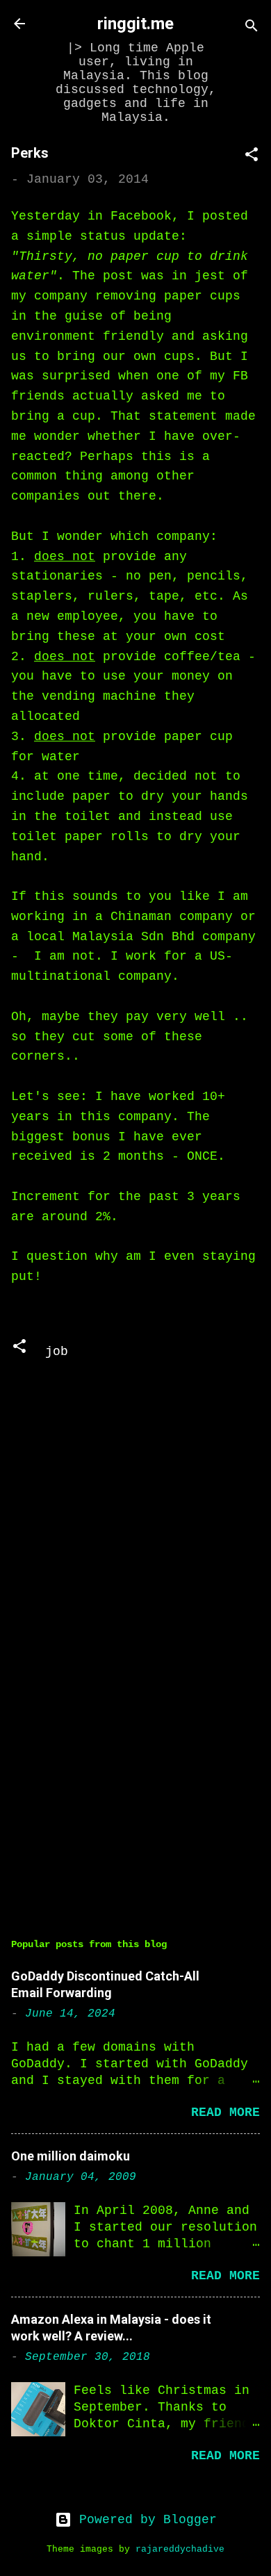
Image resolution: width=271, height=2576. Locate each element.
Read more (225, 2113)
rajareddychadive (180, 2550)
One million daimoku (71, 2156)
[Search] (252, 28)
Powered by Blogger (144, 2520)
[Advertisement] (135, 1793)
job (57, 1352)
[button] (252, 157)
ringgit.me (135, 24)
